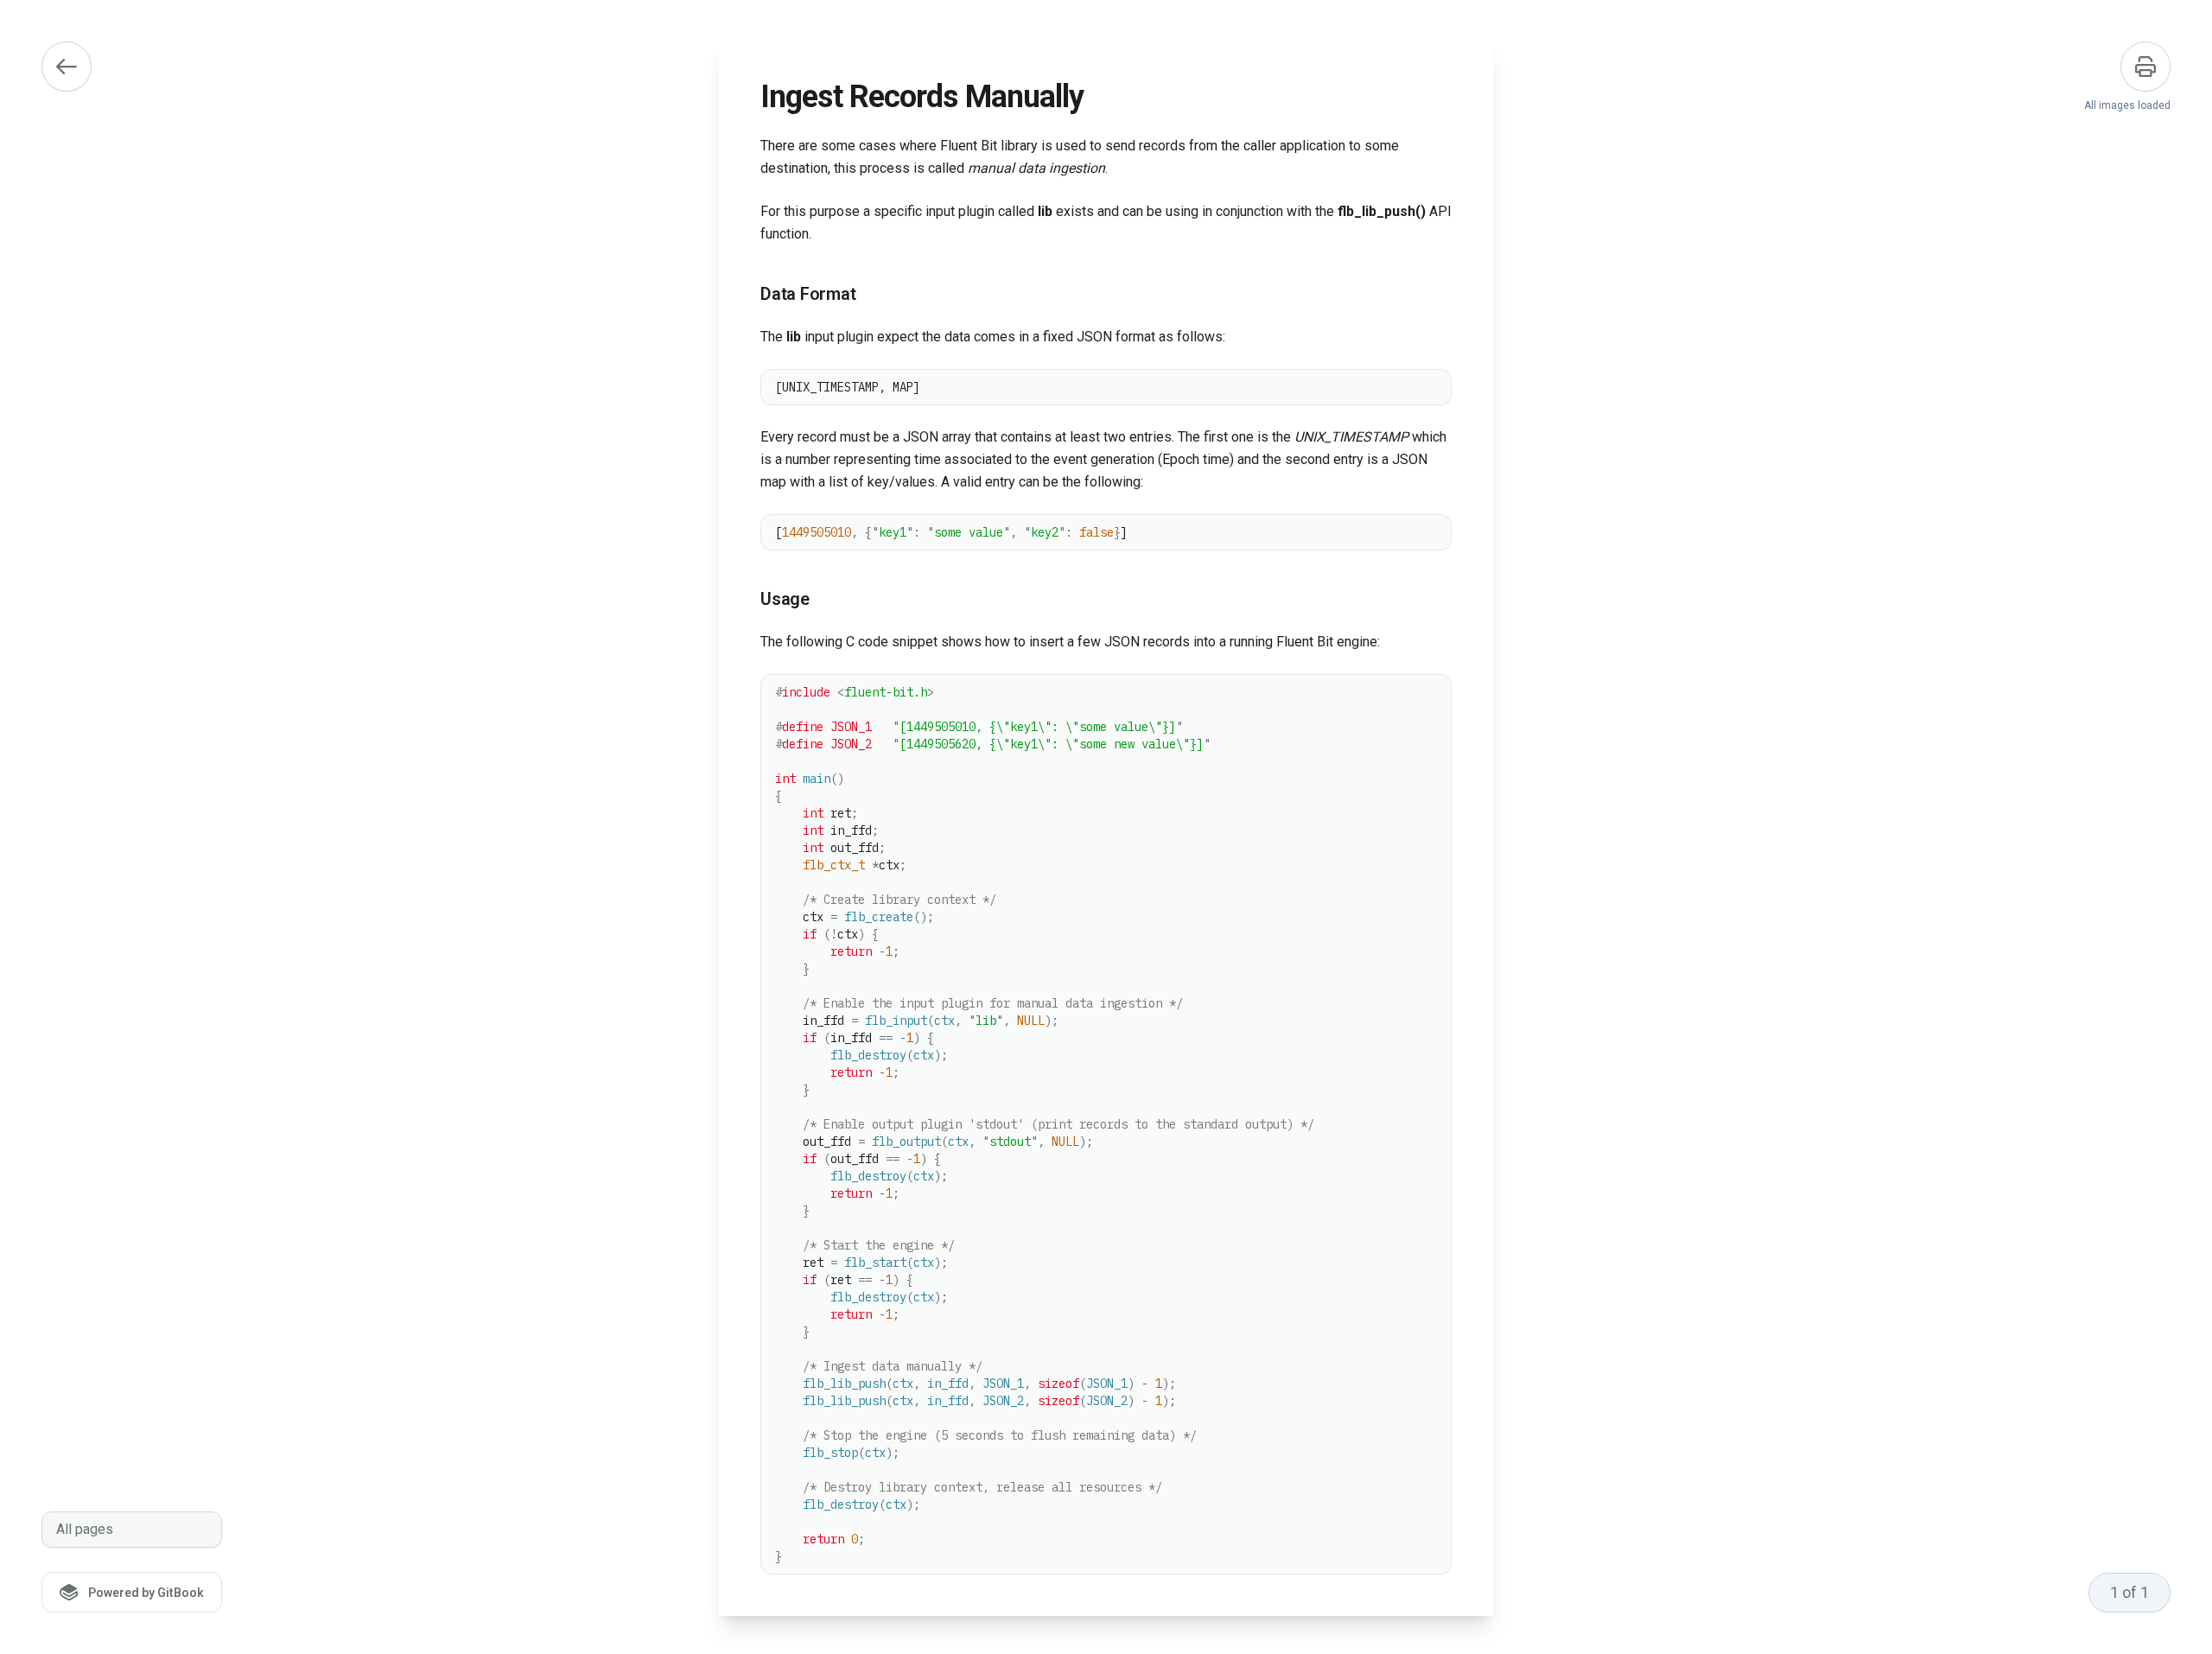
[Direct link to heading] (747, 295)
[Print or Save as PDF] (2145, 67)
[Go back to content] (67, 67)
